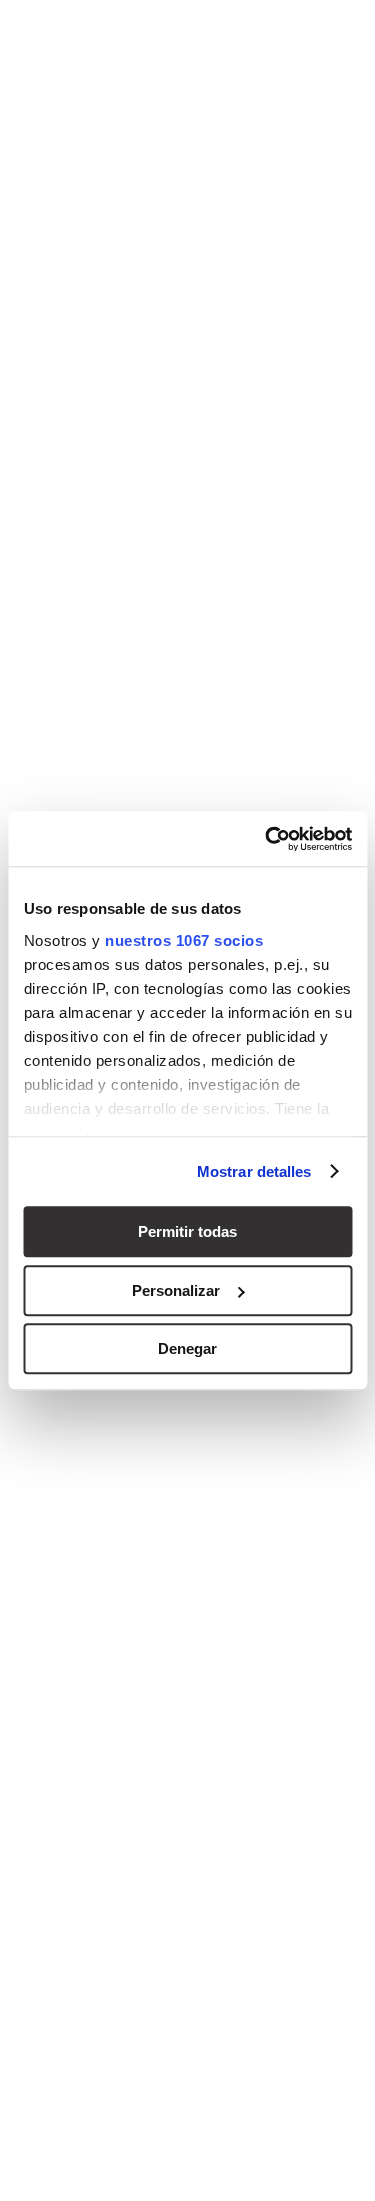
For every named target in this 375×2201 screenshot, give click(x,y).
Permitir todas (187, 1231)
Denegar (187, 1348)
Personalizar (176, 1290)
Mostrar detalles (254, 1171)
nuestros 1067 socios (184, 940)
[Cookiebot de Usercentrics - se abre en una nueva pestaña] (267, 839)
